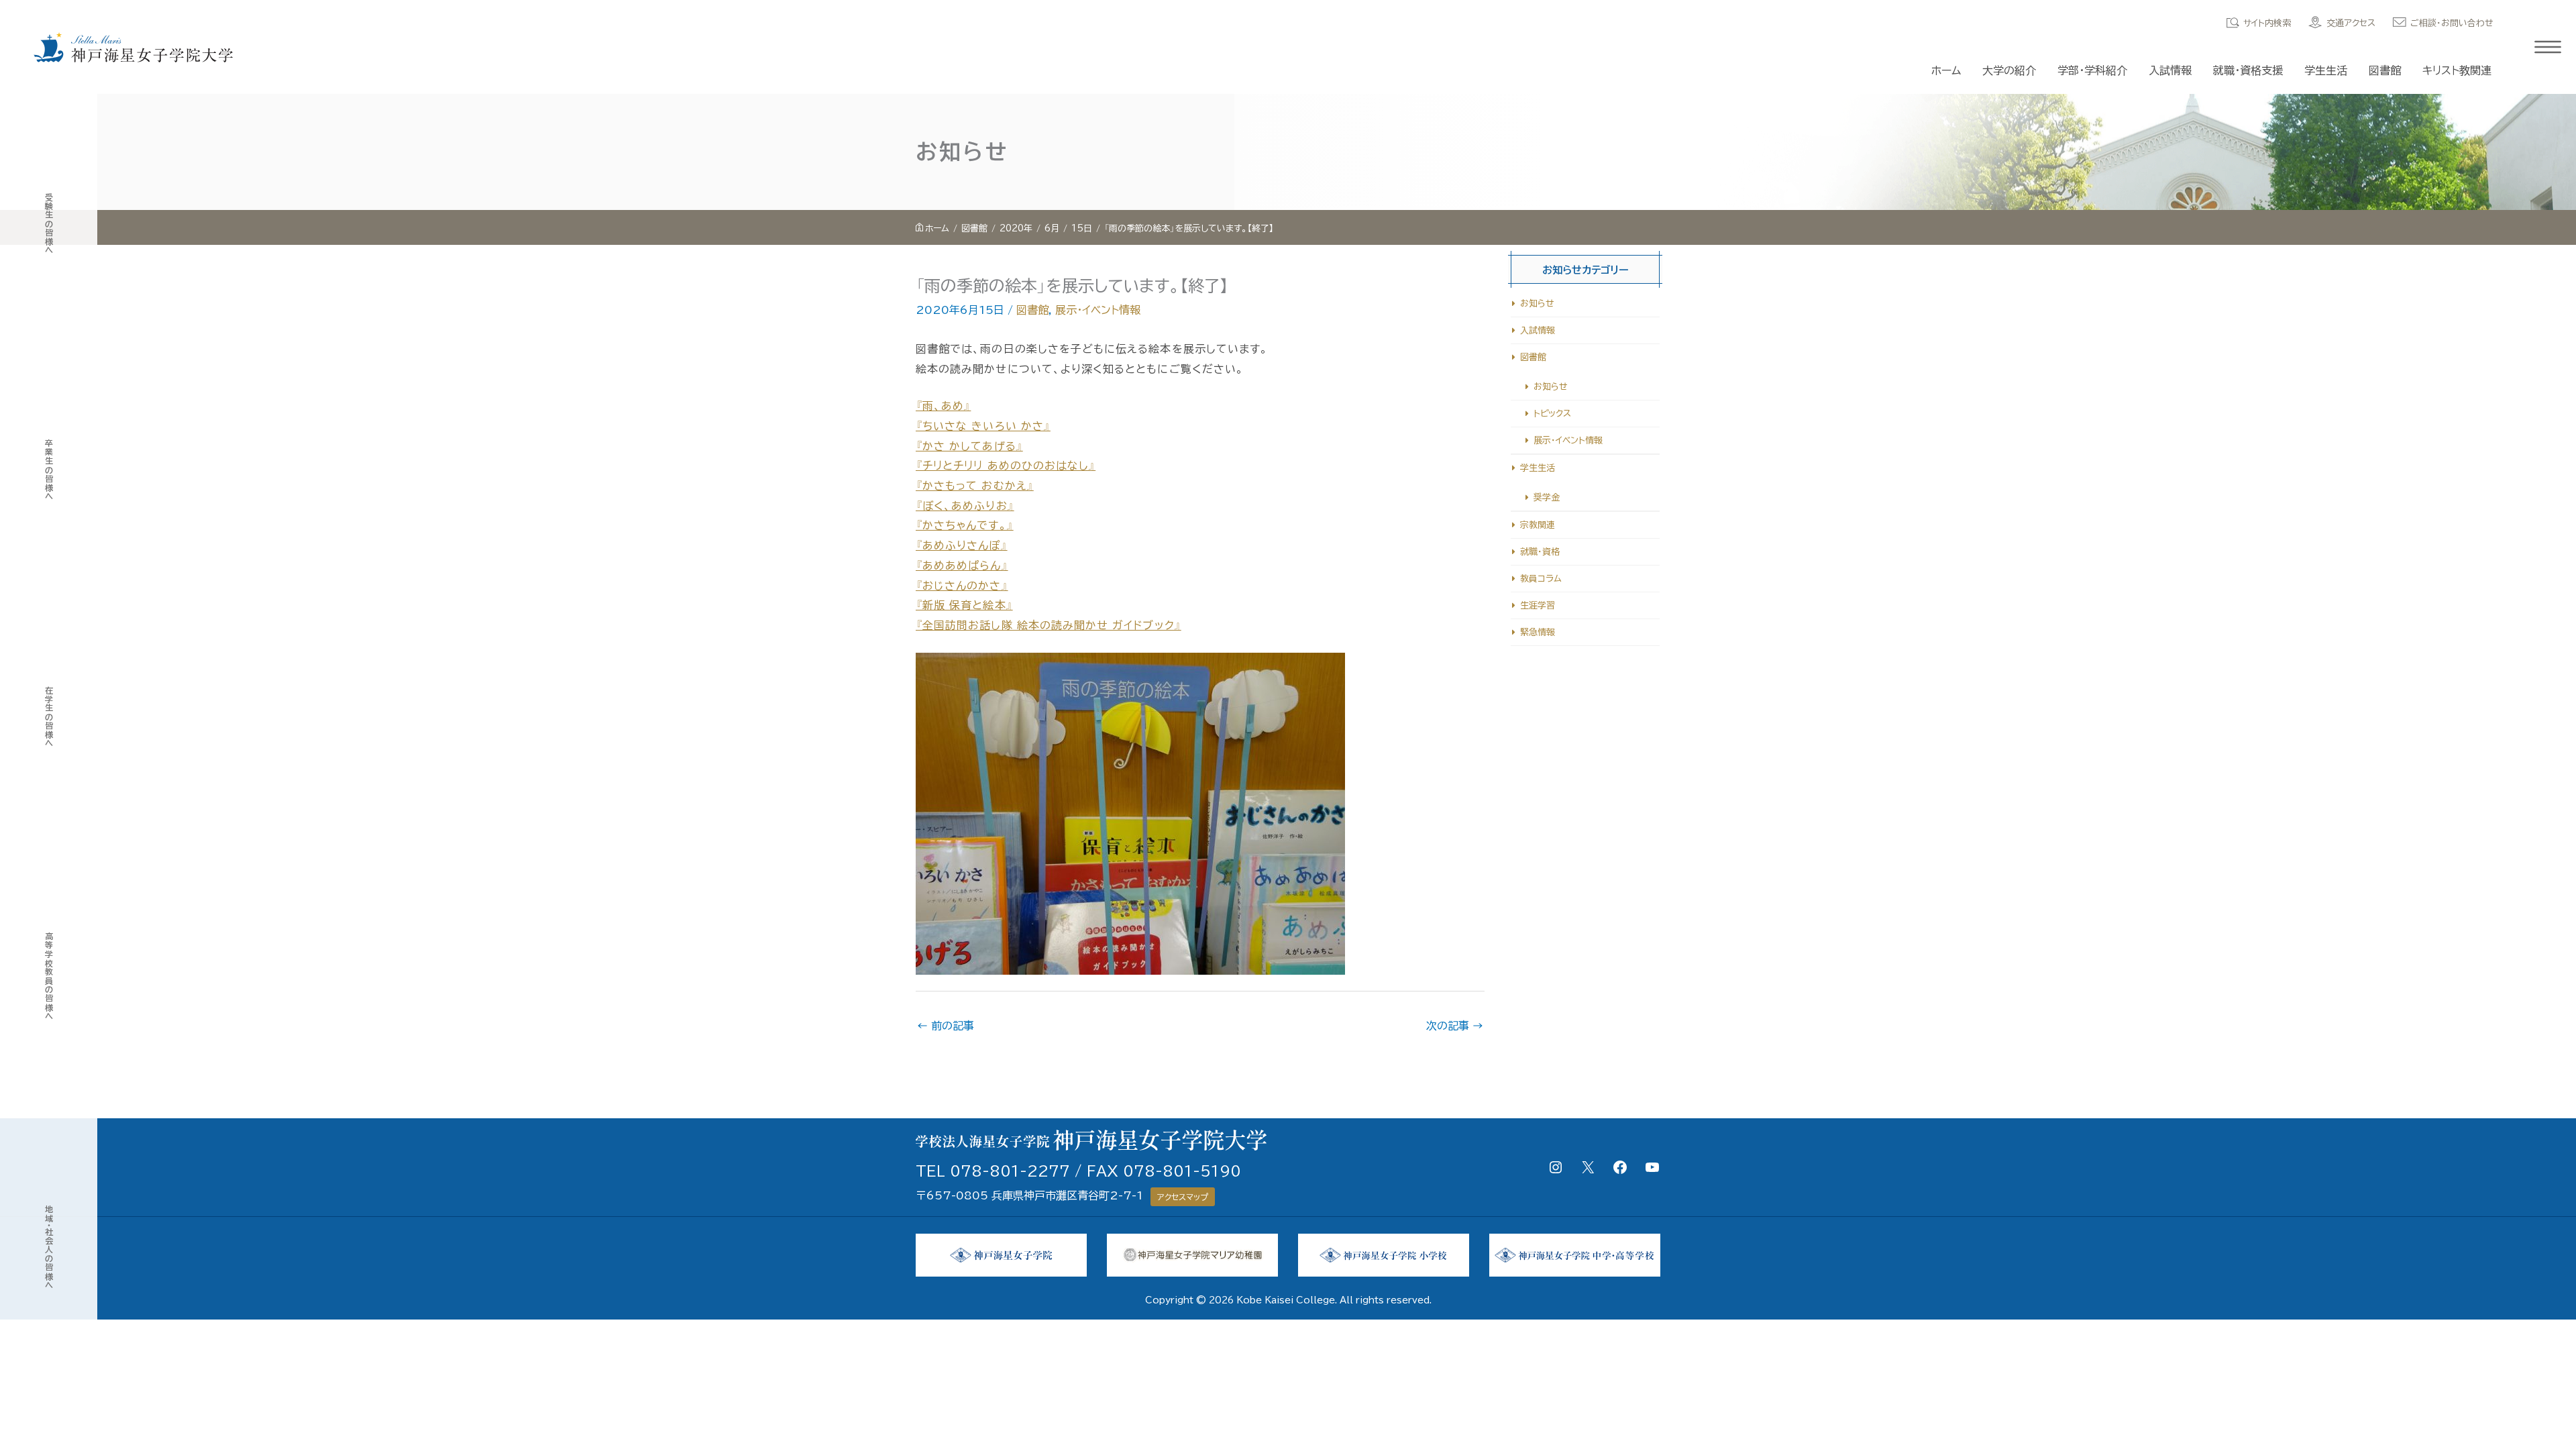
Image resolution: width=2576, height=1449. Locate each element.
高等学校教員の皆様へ (49, 976)
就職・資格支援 (2248, 70)
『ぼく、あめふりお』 (965, 506)
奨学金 (1547, 497)
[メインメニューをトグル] (2548, 47)
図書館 (2385, 70)
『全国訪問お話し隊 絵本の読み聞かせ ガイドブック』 (1049, 625)
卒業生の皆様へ (49, 470)
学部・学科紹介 (2092, 70)
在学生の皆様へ (49, 717)
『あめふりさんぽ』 (962, 545)
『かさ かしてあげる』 (969, 446)
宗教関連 (1538, 525)
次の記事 (1455, 1026)
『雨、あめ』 (943, 406)
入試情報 (2170, 70)
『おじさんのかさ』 (962, 586)
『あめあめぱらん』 (962, 566)
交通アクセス (2351, 23)
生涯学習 (1538, 605)
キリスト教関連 (2457, 70)
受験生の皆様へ (49, 224)
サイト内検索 (2267, 23)
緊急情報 (1538, 632)
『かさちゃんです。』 (965, 525)
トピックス (1552, 414)
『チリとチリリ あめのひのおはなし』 (1006, 466)
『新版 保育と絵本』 (964, 605)
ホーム (1946, 70)
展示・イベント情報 (1098, 310)
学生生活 (2326, 70)
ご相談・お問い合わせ (2452, 23)
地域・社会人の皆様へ (49, 1247)
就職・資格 (1540, 552)
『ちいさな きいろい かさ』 (983, 426)
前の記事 (946, 1026)
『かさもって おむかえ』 (975, 486)
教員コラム (1541, 579)
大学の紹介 (2009, 70)
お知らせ (1537, 304)
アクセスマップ (1183, 1197)
